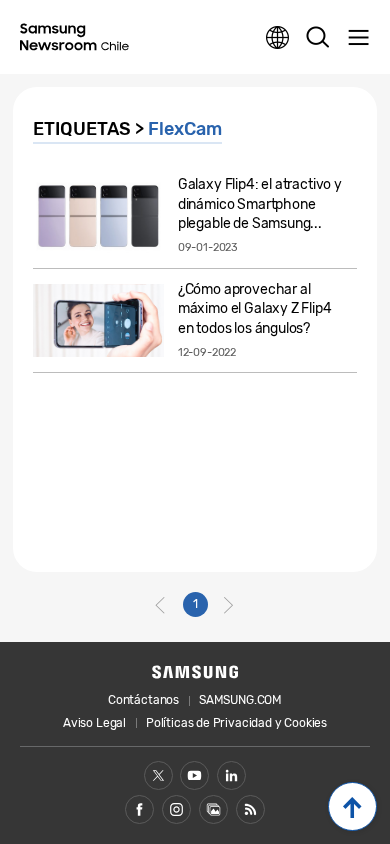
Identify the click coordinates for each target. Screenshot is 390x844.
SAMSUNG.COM (240, 700)
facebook (139, 809)
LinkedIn (231, 775)
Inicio (352, 806)
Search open (318, 38)
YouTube (194, 775)
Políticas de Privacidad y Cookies (236, 723)
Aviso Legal (94, 723)
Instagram (176, 809)
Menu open (358, 38)
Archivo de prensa (213, 809)
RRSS (250, 809)
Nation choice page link (278, 38)
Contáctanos (143, 700)
